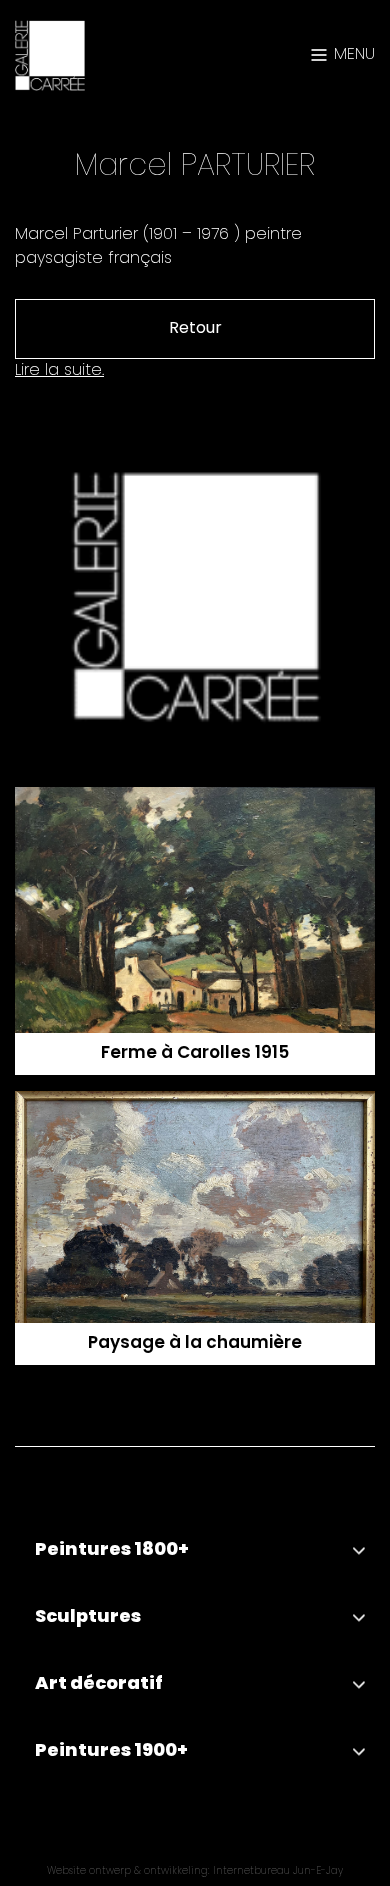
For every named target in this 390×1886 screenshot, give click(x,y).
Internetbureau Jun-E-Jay (278, 1872)
